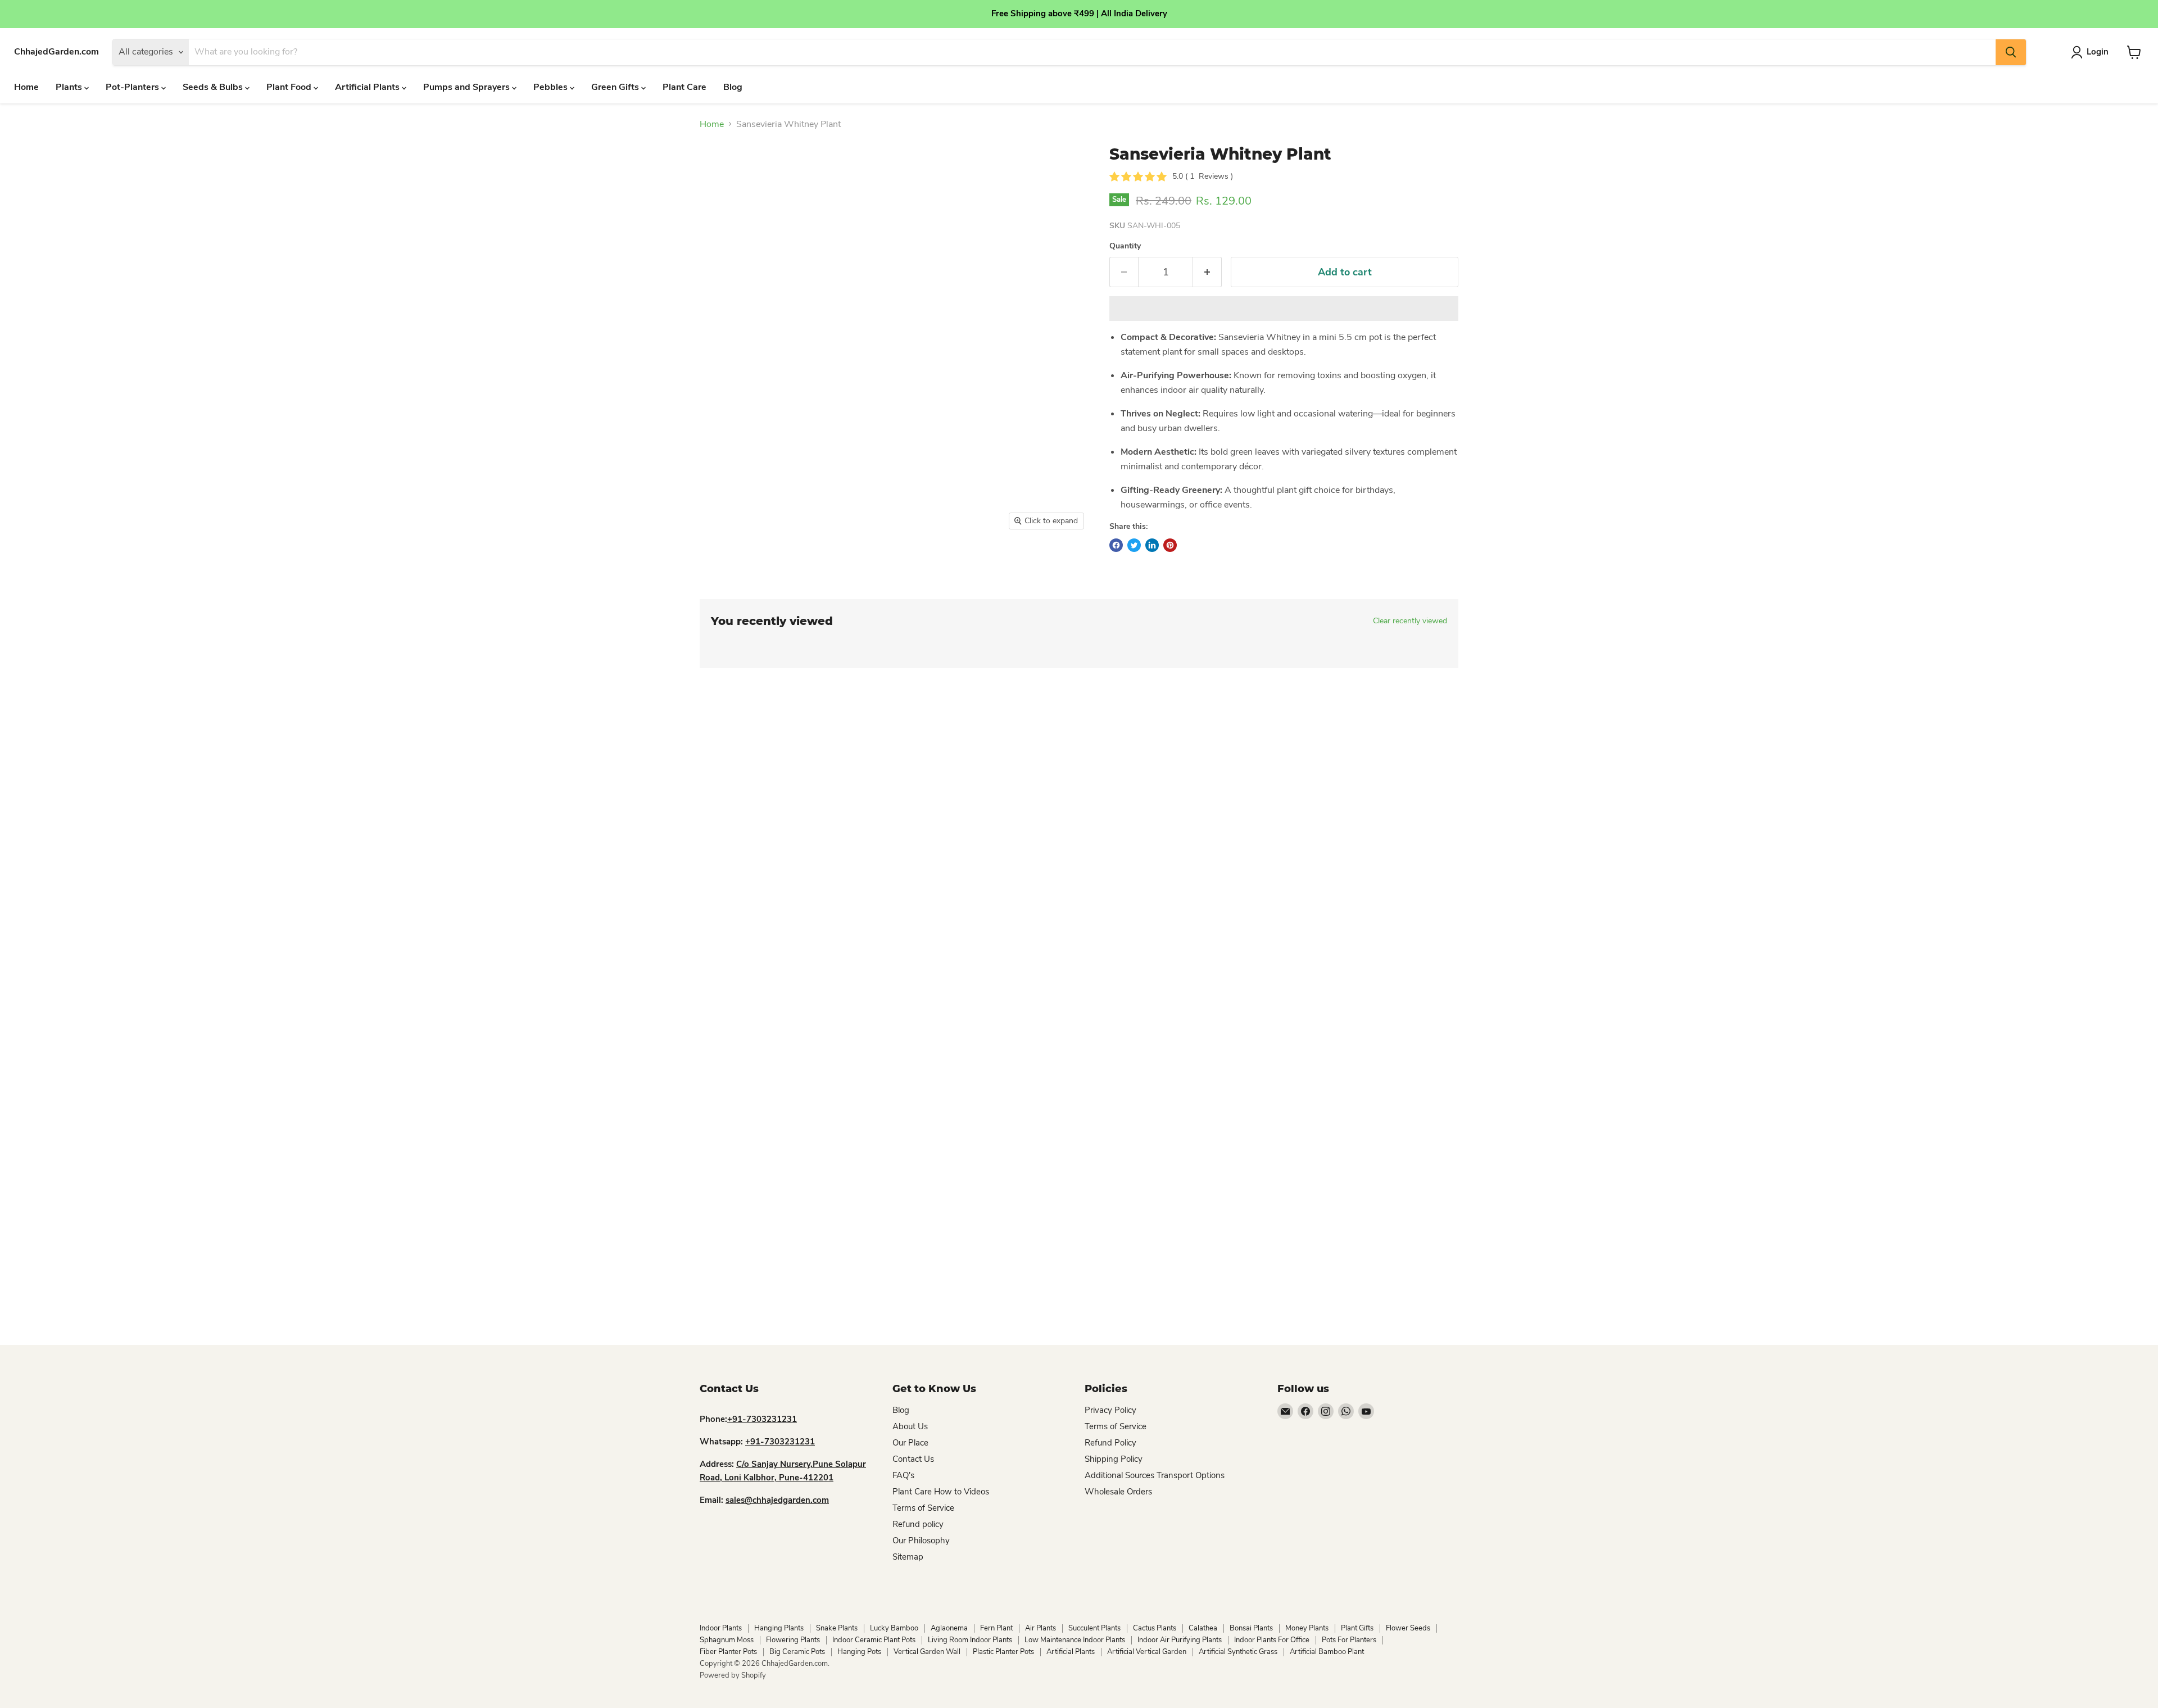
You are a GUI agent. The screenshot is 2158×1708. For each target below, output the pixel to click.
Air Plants (1041, 1628)
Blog (733, 87)
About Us (910, 1426)
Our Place (910, 1443)
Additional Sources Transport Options (1155, 1475)
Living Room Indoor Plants (970, 1640)
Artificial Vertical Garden (1147, 1652)
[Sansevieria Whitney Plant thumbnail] (871, 568)
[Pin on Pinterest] (1170, 545)
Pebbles (552, 87)
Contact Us (913, 1459)
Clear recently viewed (1410, 621)
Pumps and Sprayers (468, 87)
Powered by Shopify (733, 1675)
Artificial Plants (368, 87)
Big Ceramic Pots (797, 1652)
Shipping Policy (1114, 1459)
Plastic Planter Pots (1003, 1652)
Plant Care (684, 87)
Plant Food (290, 87)
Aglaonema (949, 1628)
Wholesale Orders (1118, 1492)
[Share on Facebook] (1116, 545)
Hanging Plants (779, 1628)
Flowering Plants (793, 1640)
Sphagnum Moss (727, 1640)
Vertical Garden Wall (927, 1652)
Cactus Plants (1155, 1628)
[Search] (2011, 52)
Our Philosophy (921, 1541)
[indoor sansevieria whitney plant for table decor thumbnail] (769, 568)
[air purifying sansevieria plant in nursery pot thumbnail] (816, 568)
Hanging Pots (859, 1652)
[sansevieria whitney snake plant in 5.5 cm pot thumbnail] (721, 568)
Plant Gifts (1357, 1628)
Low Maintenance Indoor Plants (1075, 1640)
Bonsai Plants (1251, 1628)
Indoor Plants (721, 1628)
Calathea (1203, 1628)
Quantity (1125, 246)
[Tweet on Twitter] (1134, 545)
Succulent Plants (1094, 1628)
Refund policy (918, 1524)
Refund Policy (1110, 1443)
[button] (1284, 309)
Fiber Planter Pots (728, 1652)
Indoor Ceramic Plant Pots (874, 1640)
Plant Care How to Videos (941, 1492)
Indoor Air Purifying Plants (1180, 1640)
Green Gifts (616, 87)
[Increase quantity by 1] (1207, 272)
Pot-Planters (133, 87)
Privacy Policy (1110, 1410)
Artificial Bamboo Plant (1327, 1652)
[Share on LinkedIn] (1152, 545)
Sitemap (908, 1557)
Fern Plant (996, 1628)
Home (26, 87)
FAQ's (903, 1475)
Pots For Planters (1349, 1640)
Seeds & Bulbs (214, 87)
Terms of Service (923, 1508)
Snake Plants (837, 1628)
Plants (70, 87)
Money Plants (1307, 1628)
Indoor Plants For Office (1272, 1640)
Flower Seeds (1408, 1628)
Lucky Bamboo (894, 1628)
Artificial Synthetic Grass (1238, 1652)
